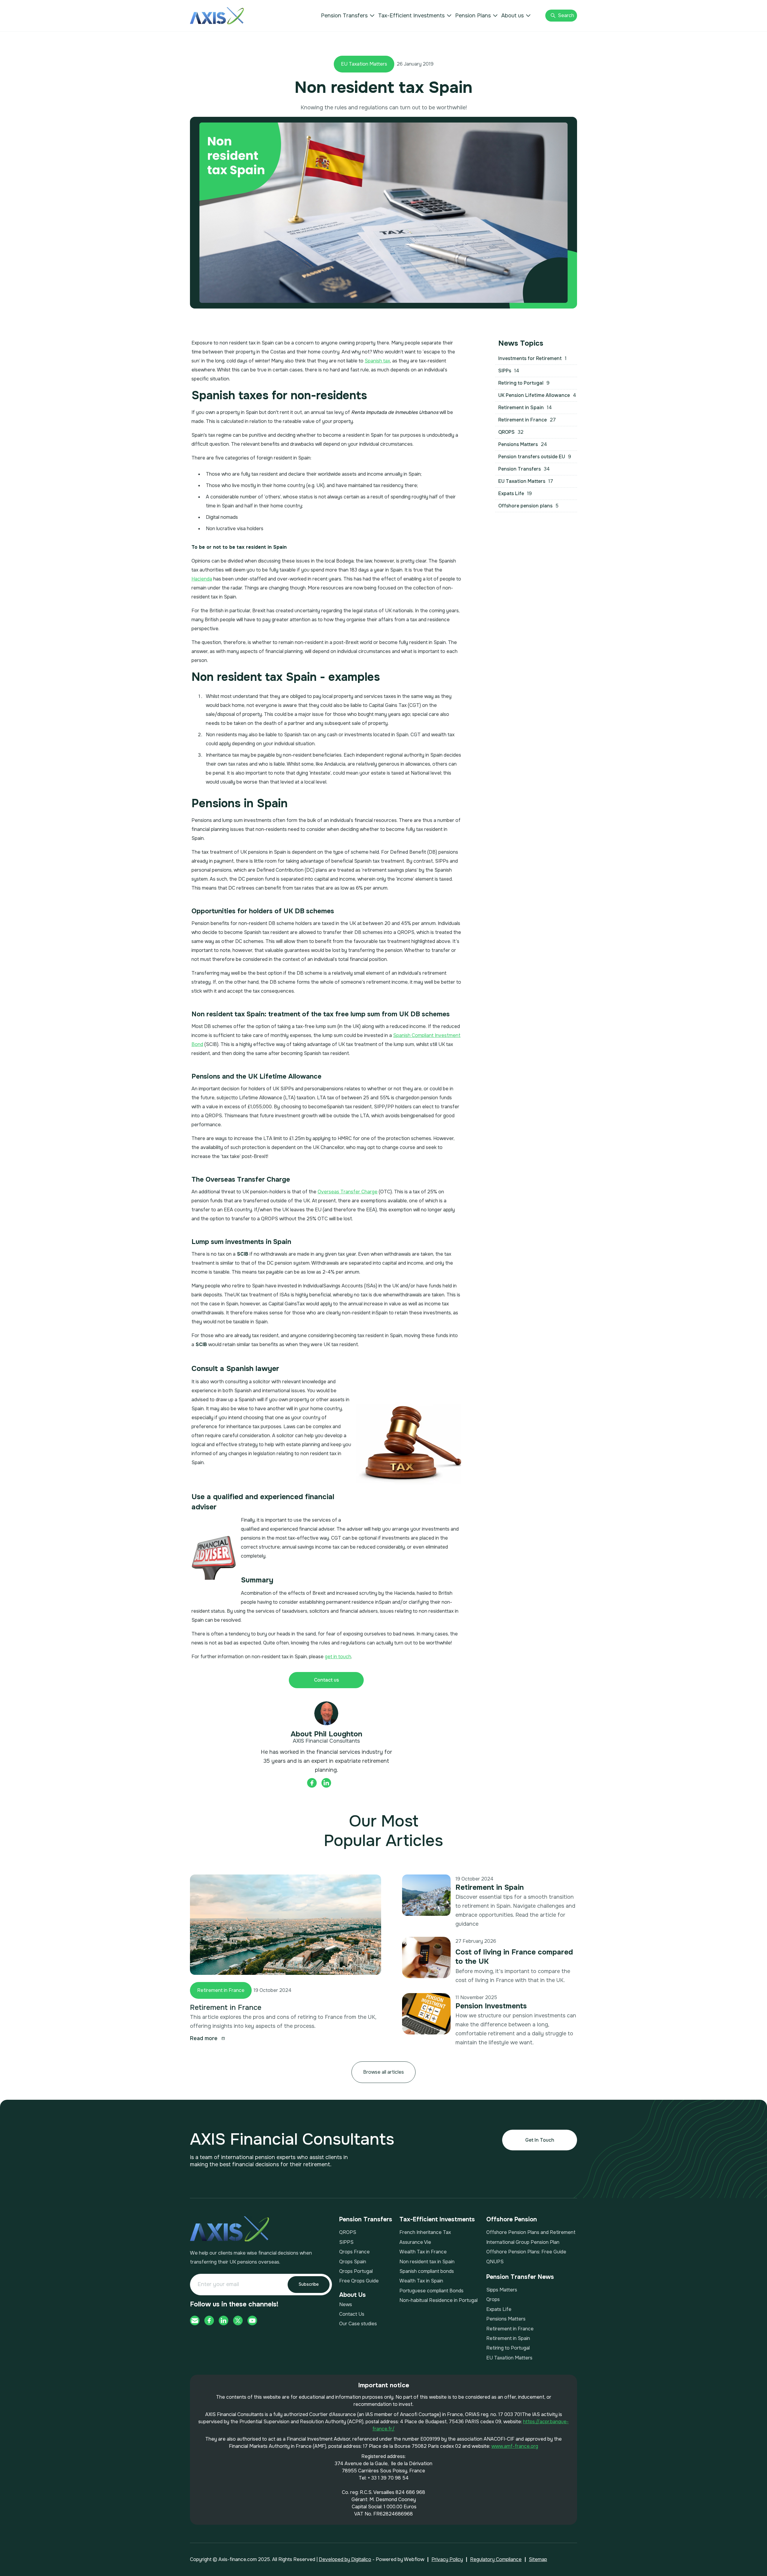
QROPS (348, 2232)
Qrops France (354, 2252)
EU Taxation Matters (364, 64)
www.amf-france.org (515, 2446)
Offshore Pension (512, 2220)
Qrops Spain (353, 2262)
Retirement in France (221, 1990)
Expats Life (499, 2309)
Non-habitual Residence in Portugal (438, 2300)
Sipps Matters (502, 2290)
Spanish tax (377, 361)
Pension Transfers (344, 16)
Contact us (326, 1680)
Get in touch (540, 2140)
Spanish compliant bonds (427, 2271)
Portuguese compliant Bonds (431, 2291)
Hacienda (202, 579)
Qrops (493, 2299)
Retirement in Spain (490, 1887)
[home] (217, 16)
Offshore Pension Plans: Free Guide (526, 2252)
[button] (348, 16)
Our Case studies (358, 2324)
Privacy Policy (447, 2559)
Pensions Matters (506, 2319)
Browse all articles (383, 2072)
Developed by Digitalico (345, 2559)
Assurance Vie (415, 2242)
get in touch (338, 1657)
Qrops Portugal (356, 2271)
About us (512, 16)
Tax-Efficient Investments (411, 16)
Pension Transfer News (520, 2277)
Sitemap (538, 2559)
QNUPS (495, 2262)
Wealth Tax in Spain (421, 2281)
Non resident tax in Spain (427, 2262)
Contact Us (352, 2314)
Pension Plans (473, 16)
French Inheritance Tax (425, 2232)
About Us (352, 2295)
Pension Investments (491, 2006)
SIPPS (346, 2242)
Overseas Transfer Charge (348, 1192)
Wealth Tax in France (423, 2252)
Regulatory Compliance (496, 2559)
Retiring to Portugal (508, 2348)
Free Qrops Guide (359, 2281)
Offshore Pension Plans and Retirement (531, 2232)
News (346, 2304)
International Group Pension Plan (523, 2242)
